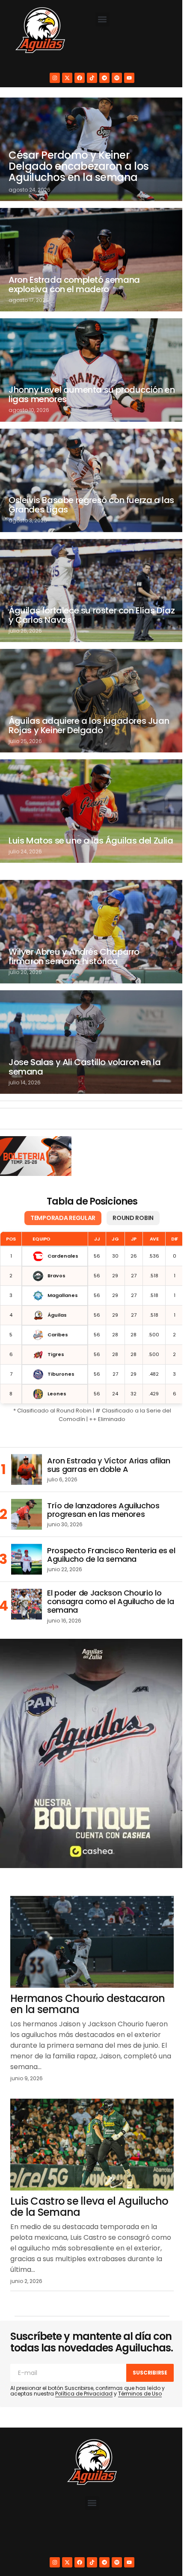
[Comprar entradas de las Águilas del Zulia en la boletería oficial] (35, 1123)
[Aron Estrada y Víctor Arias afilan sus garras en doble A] (27, 1436)
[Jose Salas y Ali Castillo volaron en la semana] (89, 1011)
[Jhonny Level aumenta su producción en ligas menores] (89, 361)
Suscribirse (144, 2335)
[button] (102, 19)
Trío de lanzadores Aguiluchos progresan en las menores (103, 1477)
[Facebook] (77, 78)
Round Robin (130, 1184)
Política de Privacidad (84, 2357)
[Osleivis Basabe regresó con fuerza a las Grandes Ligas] (89, 467)
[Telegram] (101, 78)
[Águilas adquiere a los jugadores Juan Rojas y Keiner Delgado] (89, 681)
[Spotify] (114, 78)
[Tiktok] (89, 78)
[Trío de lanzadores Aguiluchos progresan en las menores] (27, 1481)
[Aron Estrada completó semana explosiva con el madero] (89, 254)
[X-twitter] (64, 78)
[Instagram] (52, 78)
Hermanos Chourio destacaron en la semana (88, 1959)
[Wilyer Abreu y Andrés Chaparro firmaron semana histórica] (89, 905)
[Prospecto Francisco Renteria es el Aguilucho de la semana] (27, 1526)
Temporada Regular (59, 1184)
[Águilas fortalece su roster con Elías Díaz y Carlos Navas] (89, 574)
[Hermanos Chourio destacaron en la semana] (89, 1899)
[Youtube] (126, 78)
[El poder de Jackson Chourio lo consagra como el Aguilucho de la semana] (27, 1571)
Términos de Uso (140, 2357)
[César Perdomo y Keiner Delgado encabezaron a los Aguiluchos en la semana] (89, 147)
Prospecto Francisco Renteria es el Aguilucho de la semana (111, 1522)
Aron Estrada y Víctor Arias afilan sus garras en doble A (109, 1432)
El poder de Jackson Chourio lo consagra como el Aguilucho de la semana (110, 1568)
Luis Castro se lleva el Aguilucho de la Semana (71, 2158)
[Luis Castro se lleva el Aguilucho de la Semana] (89, 2098)
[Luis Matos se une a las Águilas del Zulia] (89, 788)
